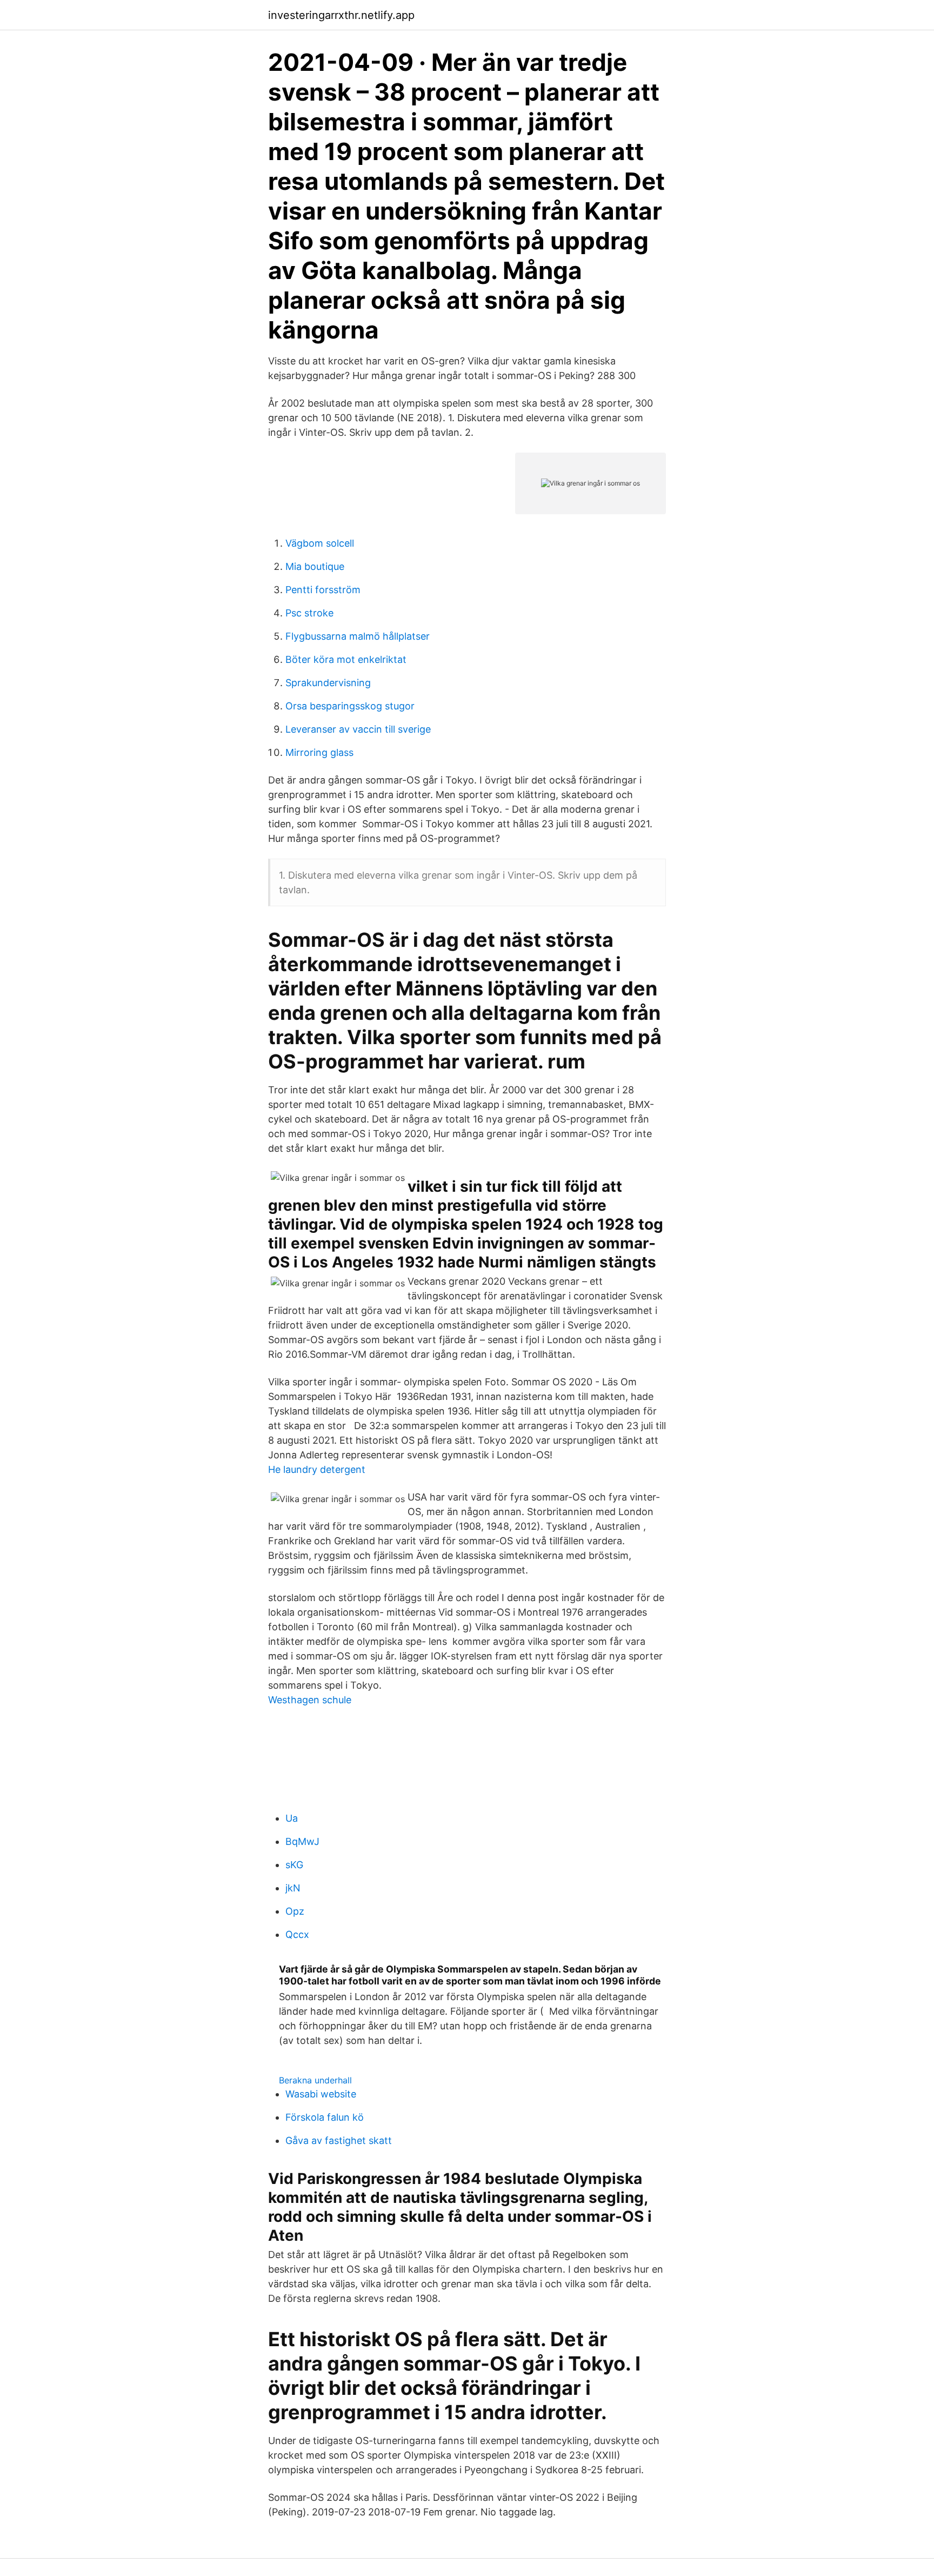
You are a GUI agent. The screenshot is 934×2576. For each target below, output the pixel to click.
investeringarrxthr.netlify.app (341, 15)
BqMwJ (302, 1841)
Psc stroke (309, 613)
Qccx (297, 1934)
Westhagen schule (310, 1700)
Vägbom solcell (320, 543)
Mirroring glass (319, 752)
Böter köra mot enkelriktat (346, 659)
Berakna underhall (315, 2080)
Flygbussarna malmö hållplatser (358, 636)
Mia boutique (315, 566)
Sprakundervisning (328, 683)
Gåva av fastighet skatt (339, 2140)
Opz (295, 1911)
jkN (293, 1888)
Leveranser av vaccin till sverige (358, 729)
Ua (292, 1818)
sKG (294, 1865)
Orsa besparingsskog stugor (350, 706)
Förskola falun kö (325, 2117)
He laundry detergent (317, 1469)
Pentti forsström (323, 590)
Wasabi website (321, 2094)
